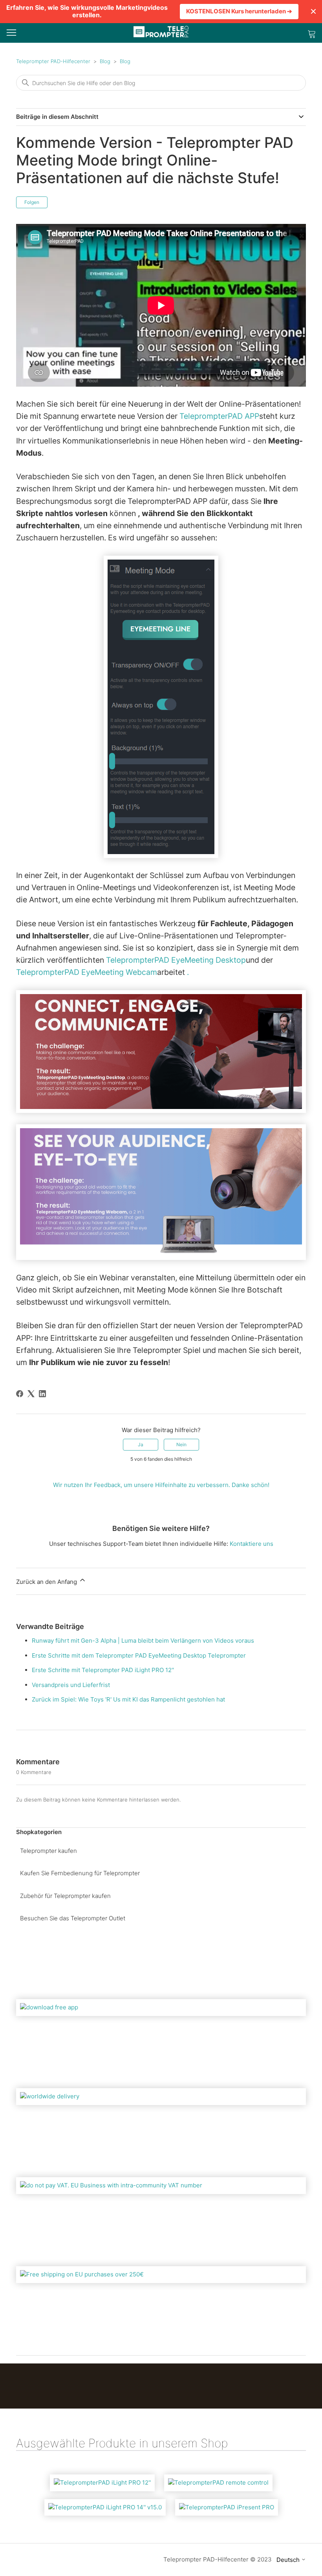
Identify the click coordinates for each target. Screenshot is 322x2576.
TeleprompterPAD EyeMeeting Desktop (176, 960)
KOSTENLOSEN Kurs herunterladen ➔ (239, 11)
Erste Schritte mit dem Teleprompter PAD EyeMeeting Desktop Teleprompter (139, 1655)
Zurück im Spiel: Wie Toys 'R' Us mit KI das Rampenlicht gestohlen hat (128, 1699)
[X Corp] (31, 1394)
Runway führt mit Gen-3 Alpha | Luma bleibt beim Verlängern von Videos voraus (143, 1641)
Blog (105, 61)
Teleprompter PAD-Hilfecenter (53, 61)
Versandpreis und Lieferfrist (71, 1685)
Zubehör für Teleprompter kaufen (65, 1896)
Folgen (32, 202)
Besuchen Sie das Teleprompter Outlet (73, 1918)
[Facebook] (20, 1394)
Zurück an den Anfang (47, 1582)
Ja (141, 1444)
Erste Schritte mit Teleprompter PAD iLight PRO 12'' (103, 1670)
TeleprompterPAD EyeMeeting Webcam (87, 972)
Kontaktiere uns (252, 1544)
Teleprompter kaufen (48, 1851)
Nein (181, 1444)
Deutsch (289, 2560)
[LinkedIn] (42, 1394)
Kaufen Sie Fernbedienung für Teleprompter (80, 1873)
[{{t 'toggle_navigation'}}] (11, 33)
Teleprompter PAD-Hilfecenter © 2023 (218, 2559)
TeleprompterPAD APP (219, 416)
